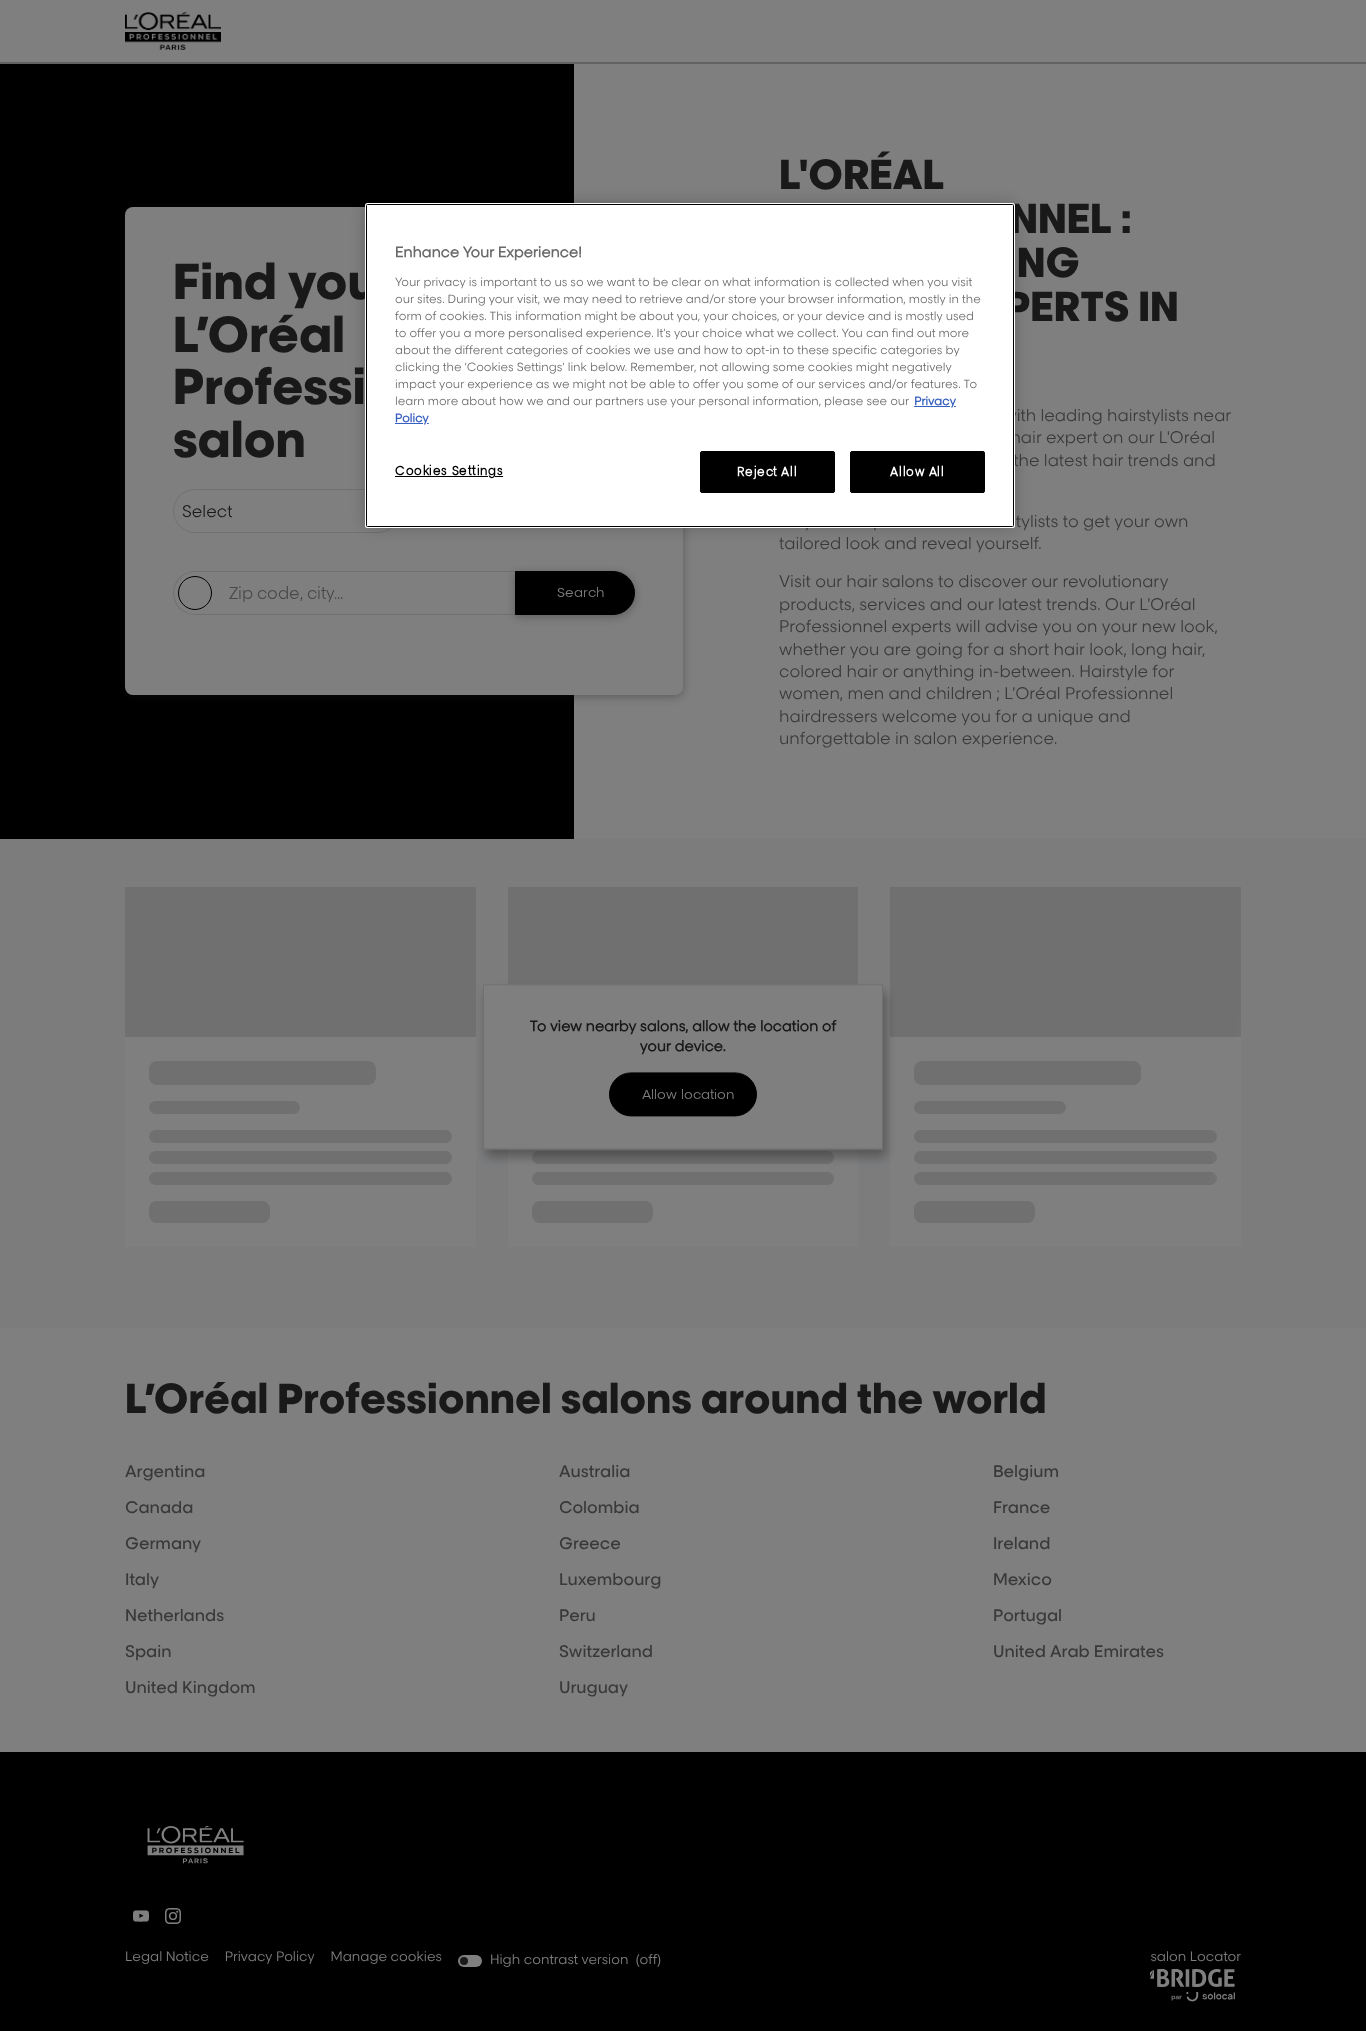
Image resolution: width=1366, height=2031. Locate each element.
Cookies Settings (449, 470)
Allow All (917, 471)
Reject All (767, 471)
